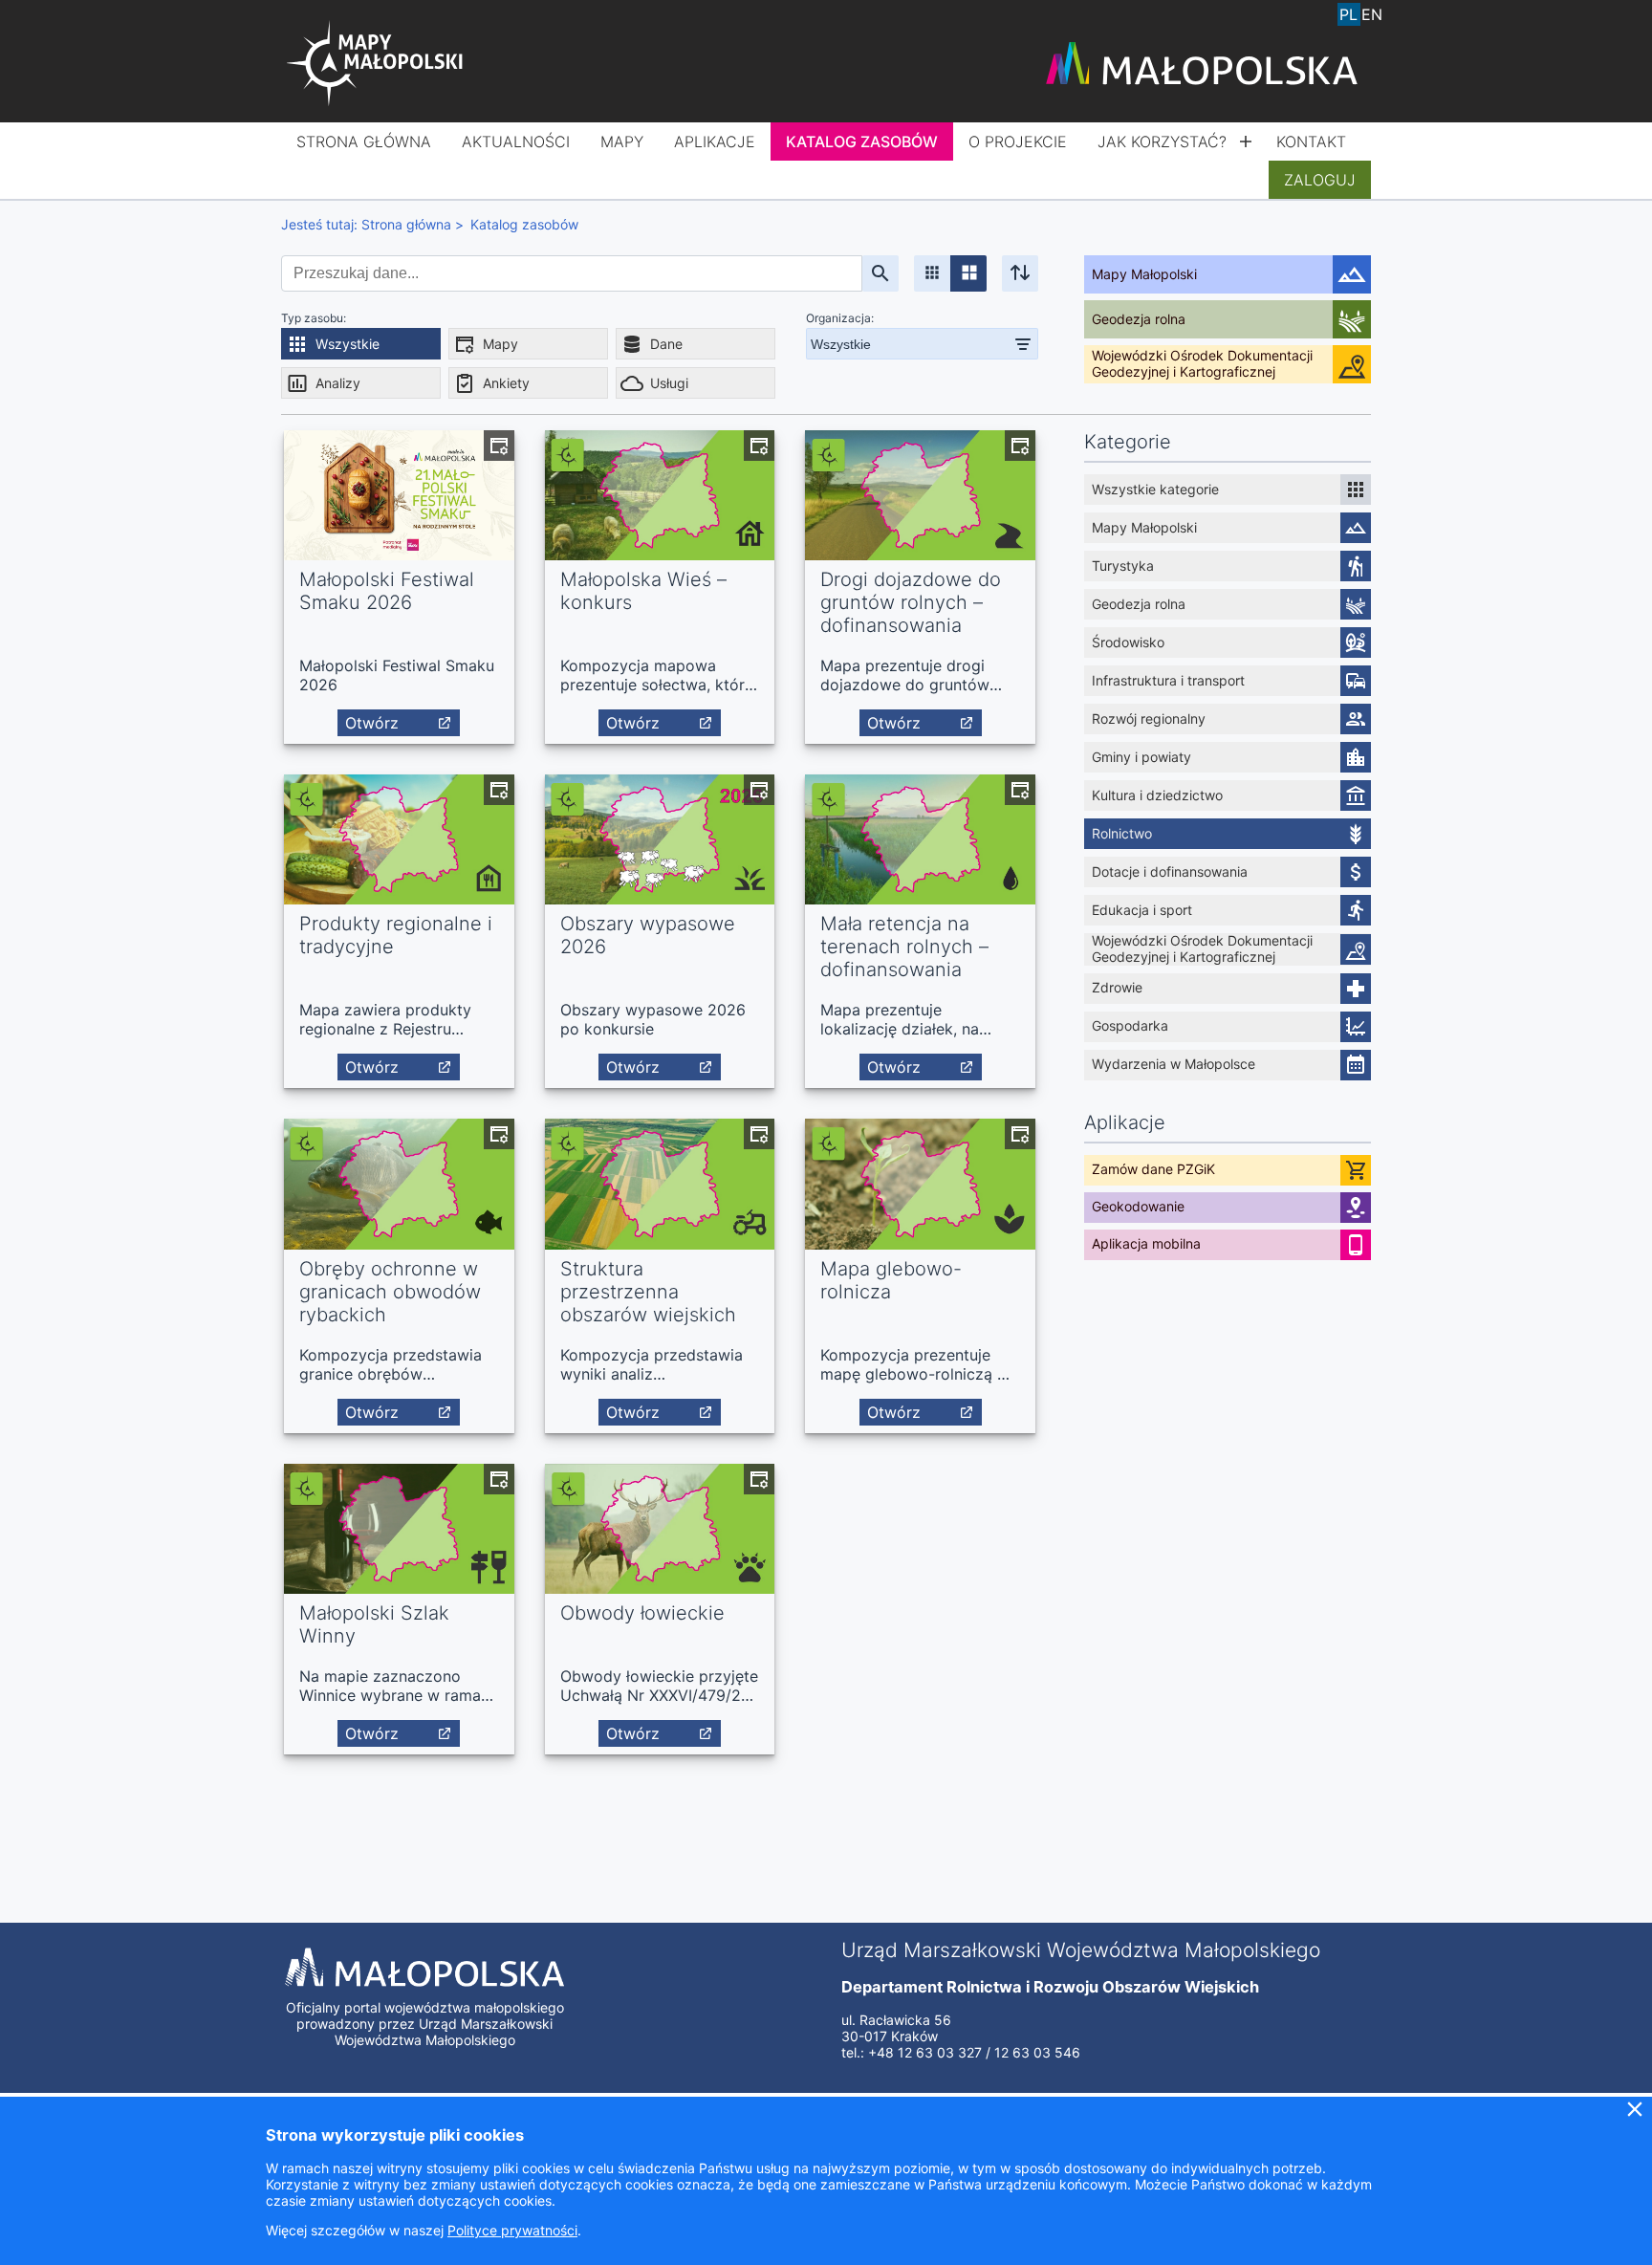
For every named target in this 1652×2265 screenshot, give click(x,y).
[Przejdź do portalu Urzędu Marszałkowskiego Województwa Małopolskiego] (1202, 65)
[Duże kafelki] (968, 273)
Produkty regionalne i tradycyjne (396, 935)
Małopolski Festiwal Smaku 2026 (387, 591)
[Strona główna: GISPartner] (377, 65)
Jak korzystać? (1162, 142)
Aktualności (516, 142)
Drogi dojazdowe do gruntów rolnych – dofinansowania (911, 602)
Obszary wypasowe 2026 (648, 935)
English (1372, 14)
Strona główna (364, 142)
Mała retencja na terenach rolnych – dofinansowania (904, 947)
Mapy (622, 142)
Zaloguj (1320, 180)
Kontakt (1311, 142)
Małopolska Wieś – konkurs (643, 591)
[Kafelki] (932, 273)
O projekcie (1018, 142)
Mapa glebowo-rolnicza (891, 1280)
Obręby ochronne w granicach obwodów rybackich (390, 1292)
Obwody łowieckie (642, 1613)
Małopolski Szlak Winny (374, 1624)
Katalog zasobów (862, 142)
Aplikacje (715, 142)
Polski (1349, 14)
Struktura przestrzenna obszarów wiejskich (648, 1292)
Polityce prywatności (512, 2230)
